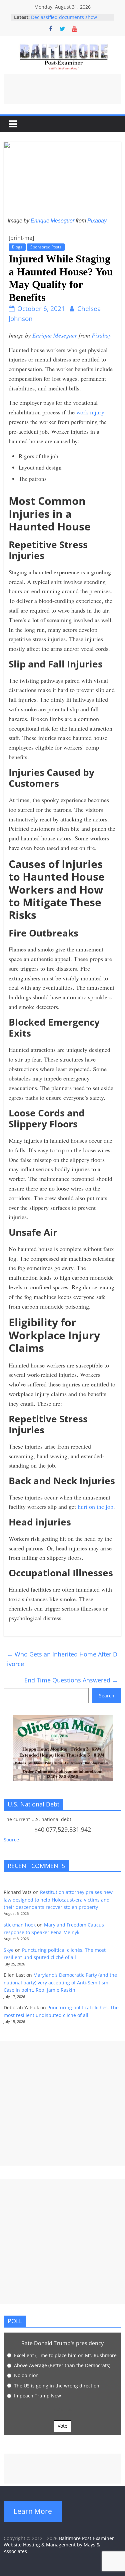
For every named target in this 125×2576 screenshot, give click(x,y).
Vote (62, 2426)
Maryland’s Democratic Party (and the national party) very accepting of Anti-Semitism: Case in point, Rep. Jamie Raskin (60, 1982)
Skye (9, 1950)
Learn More (33, 2511)
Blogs (17, 247)
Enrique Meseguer (52, 221)
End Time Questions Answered (71, 1680)
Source (11, 1840)
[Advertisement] (63, 89)
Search (107, 1696)
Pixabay (97, 221)
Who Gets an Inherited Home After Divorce (62, 1659)
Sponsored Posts (46, 247)
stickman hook (20, 1925)
